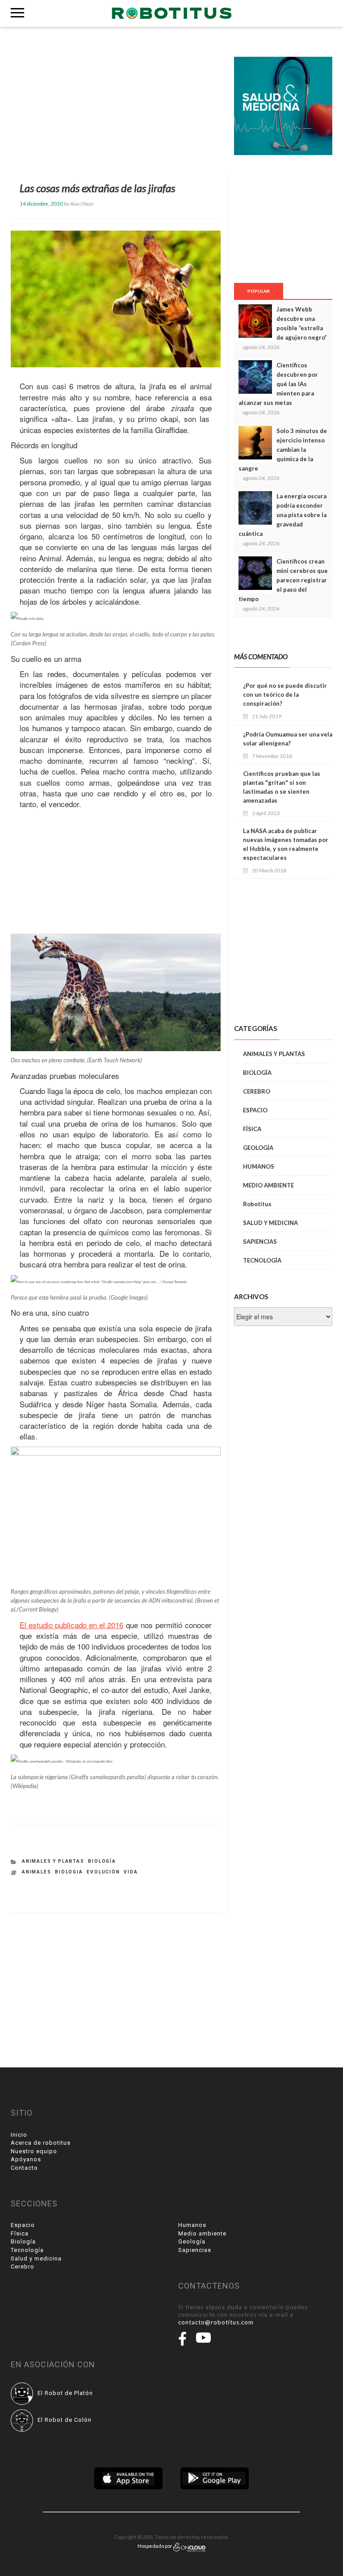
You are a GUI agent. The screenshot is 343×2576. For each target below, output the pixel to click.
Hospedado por (155, 2546)
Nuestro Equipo (34, 2151)
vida (131, 1872)
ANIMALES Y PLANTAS (53, 1861)
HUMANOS (259, 1166)
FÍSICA (252, 1129)
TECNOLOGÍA (262, 1260)
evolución (103, 1872)
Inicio (19, 2135)
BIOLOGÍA (102, 1861)
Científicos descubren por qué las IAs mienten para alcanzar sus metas (278, 384)
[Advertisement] (116, 106)
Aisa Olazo (82, 204)
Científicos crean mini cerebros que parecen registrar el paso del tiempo (283, 580)
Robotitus (257, 1204)
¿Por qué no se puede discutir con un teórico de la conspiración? (285, 695)
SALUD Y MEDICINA (270, 1223)
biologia (69, 1872)
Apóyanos (26, 2159)
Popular (259, 291)
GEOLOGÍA (258, 1148)
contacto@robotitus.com (216, 2322)
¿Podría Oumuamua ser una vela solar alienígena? (288, 739)
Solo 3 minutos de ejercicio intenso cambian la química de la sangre (283, 450)
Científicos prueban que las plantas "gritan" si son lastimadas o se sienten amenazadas (282, 787)
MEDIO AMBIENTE (268, 1185)
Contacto (24, 2168)
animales (37, 1872)
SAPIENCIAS (260, 1242)
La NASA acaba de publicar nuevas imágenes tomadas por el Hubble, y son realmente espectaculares (286, 844)
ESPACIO (255, 1110)
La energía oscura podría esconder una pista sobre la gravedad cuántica (282, 515)
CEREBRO (257, 1091)
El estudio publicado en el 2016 (71, 1625)
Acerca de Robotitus (41, 2143)
